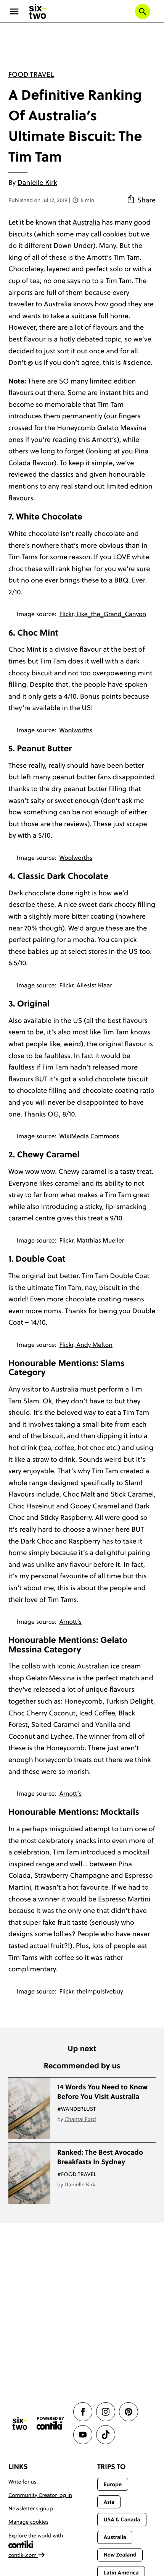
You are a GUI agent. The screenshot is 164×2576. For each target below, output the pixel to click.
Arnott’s (71, 1622)
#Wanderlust (76, 2109)
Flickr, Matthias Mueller (92, 1241)
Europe (113, 2484)
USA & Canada (122, 2519)
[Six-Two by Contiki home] (38, 11)
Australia (86, 222)
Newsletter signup (31, 2508)
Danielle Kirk (37, 182)
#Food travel (77, 2174)
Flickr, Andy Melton (86, 1345)
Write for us (22, 2482)
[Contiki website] (50, 2423)
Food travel (31, 74)
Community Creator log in (40, 2495)
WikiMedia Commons (89, 1136)
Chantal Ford (80, 2119)
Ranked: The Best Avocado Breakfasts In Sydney (100, 2157)
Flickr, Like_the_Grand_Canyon (103, 614)
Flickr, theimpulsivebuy (91, 1992)
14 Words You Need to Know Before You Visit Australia (102, 2092)
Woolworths (76, 730)
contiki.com (23, 2555)
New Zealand (120, 2555)
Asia (109, 2502)
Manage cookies (28, 2522)
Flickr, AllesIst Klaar (86, 985)
